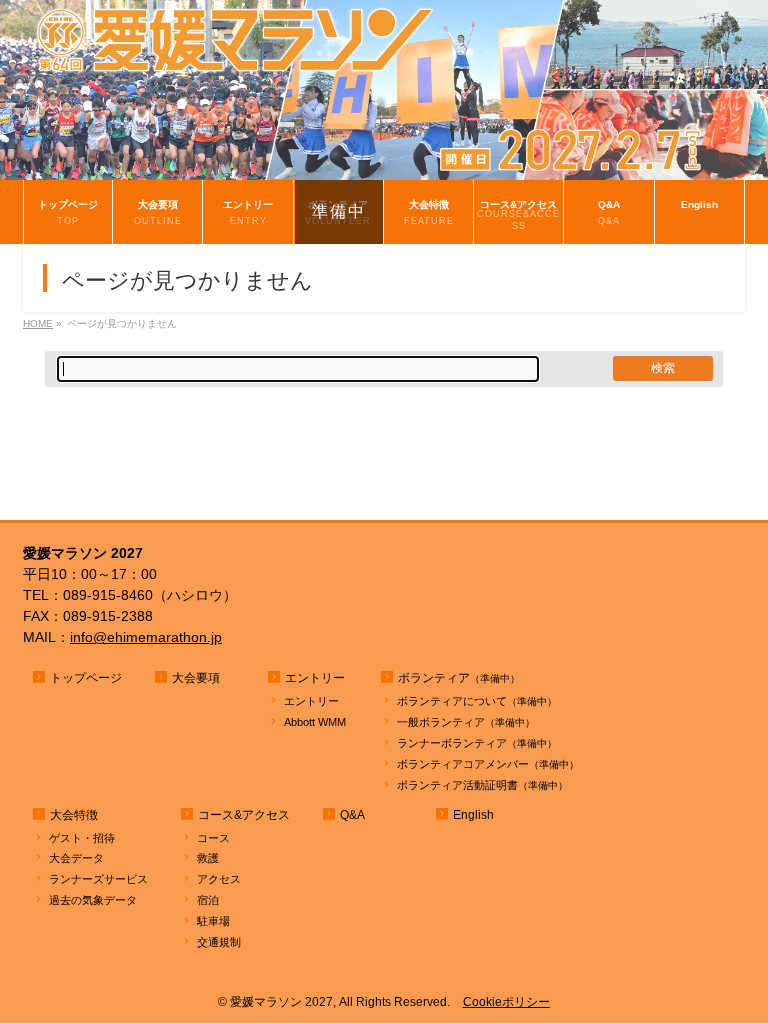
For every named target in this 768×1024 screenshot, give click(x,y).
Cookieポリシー (506, 1002)
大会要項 (196, 678)
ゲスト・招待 (82, 838)
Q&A (352, 815)
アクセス (219, 879)
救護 (208, 858)
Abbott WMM (315, 722)
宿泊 (208, 900)
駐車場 (213, 921)
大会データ (76, 858)
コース (213, 838)
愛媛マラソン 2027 (281, 1002)
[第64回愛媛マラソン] (384, 165)
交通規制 (219, 942)
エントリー (311, 701)
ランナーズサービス (98, 879)
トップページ (86, 678)
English (473, 815)
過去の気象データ (93, 900)
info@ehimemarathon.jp (146, 637)
